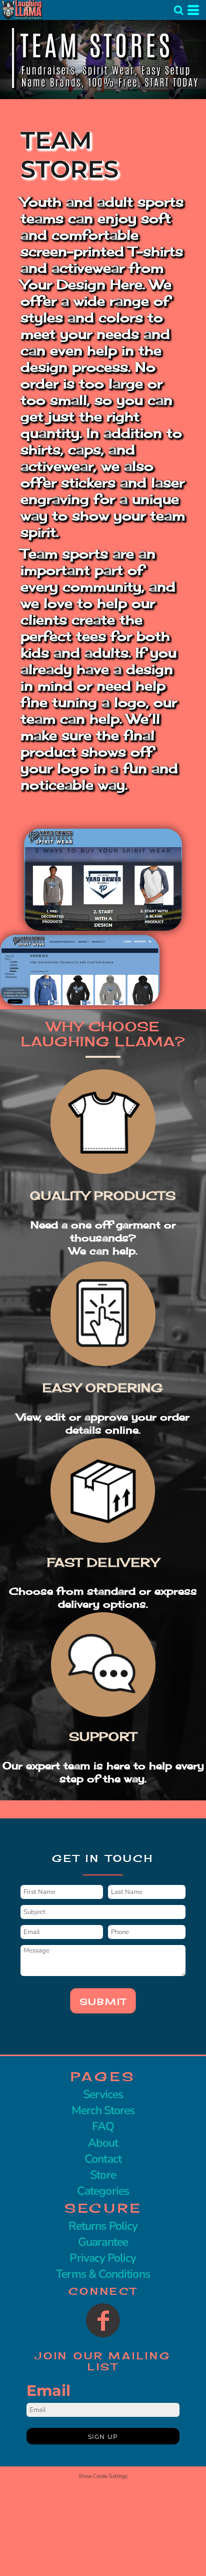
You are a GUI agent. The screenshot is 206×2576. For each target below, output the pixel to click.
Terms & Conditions (103, 2274)
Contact (103, 2159)
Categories (103, 2191)
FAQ (103, 2126)
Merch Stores (103, 2110)
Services (103, 2094)
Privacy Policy (103, 2258)
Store (103, 2175)
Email (48, 2391)
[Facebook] (103, 2320)
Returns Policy (103, 2226)
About (103, 2143)
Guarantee (103, 2242)
